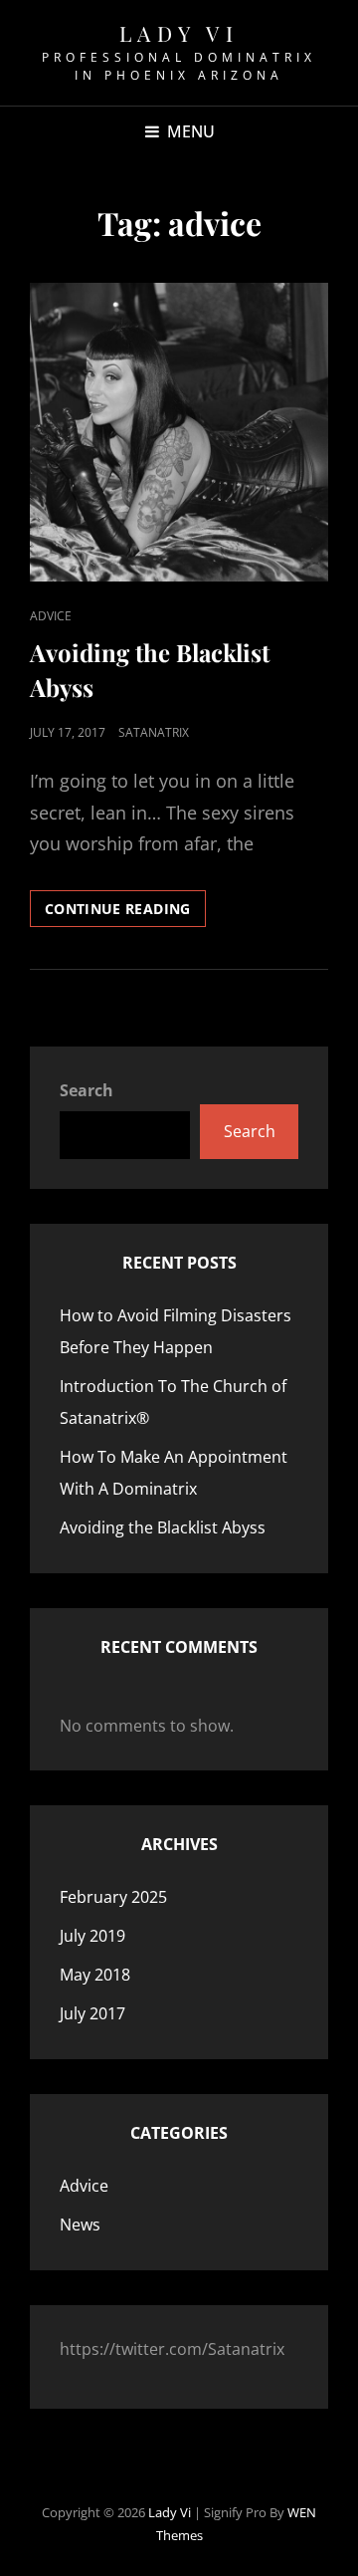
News (80, 2225)
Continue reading (125, 913)
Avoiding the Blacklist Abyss (163, 1527)
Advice (51, 616)
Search (87, 1090)
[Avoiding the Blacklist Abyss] (179, 432)
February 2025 (113, 1897)
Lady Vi (179, 33)
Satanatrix (154, 732)
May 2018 (95, 1975)
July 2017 (92, 2013)
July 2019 (92, 1936)
